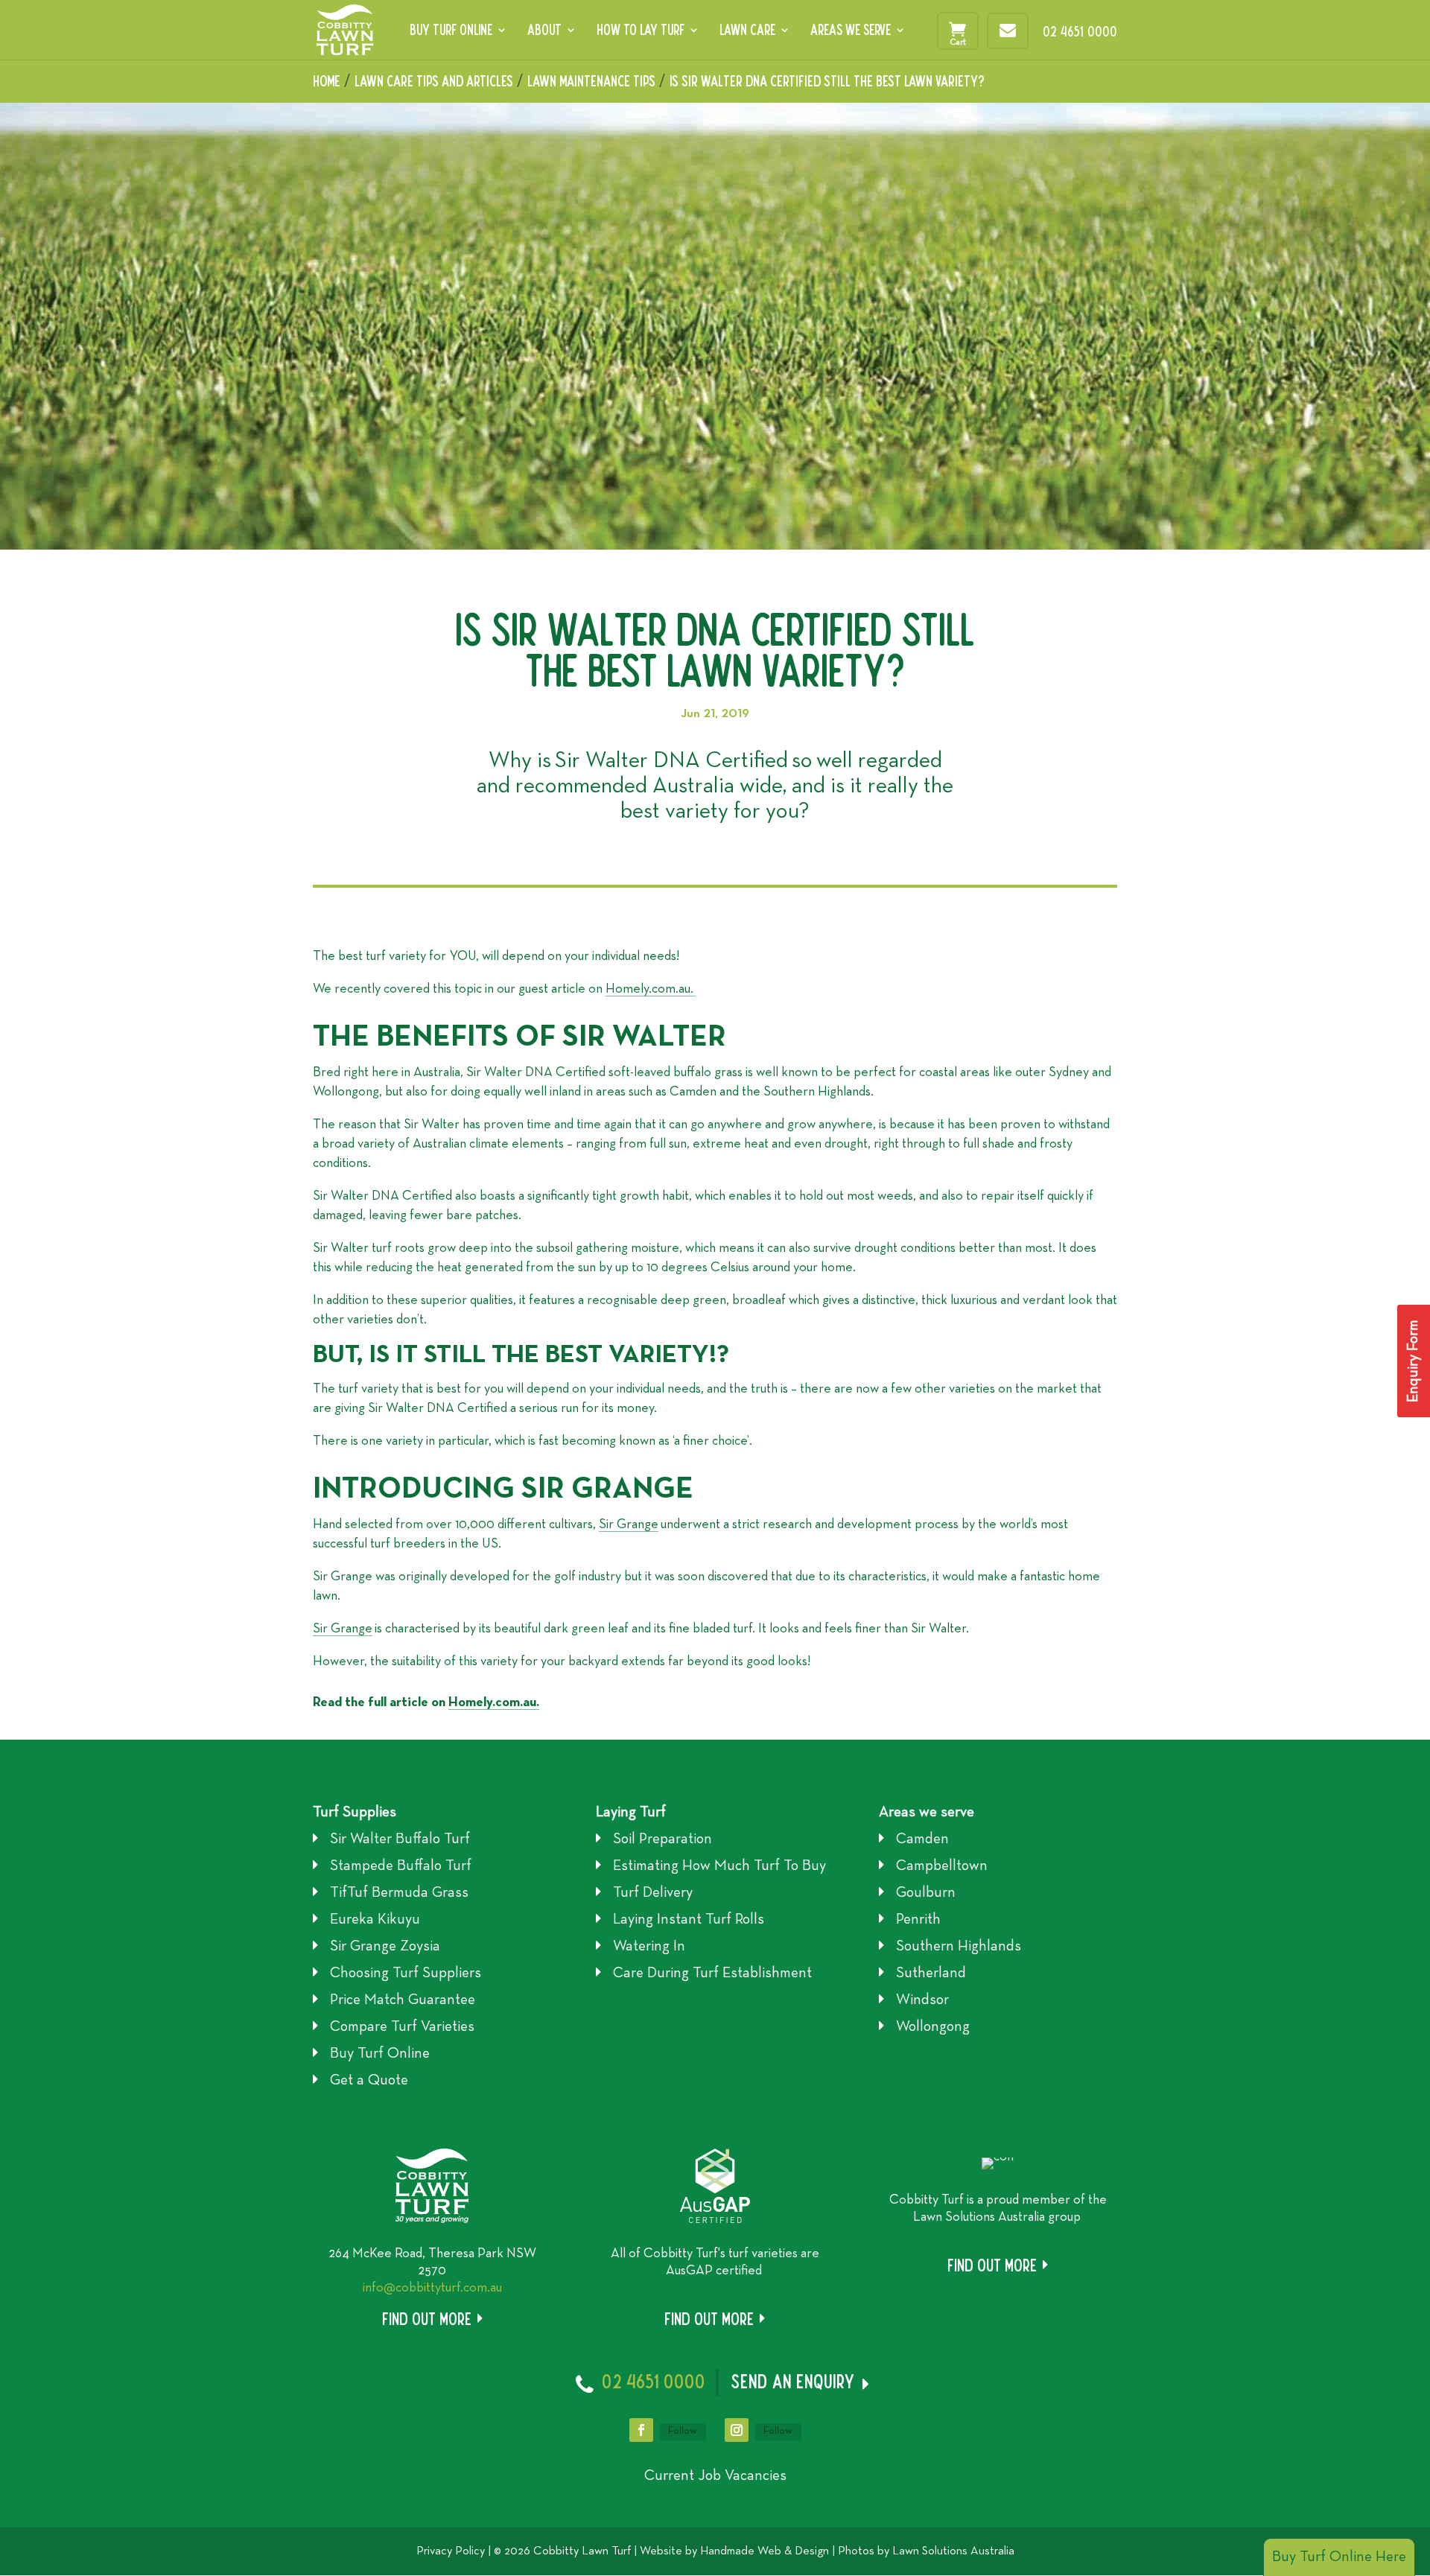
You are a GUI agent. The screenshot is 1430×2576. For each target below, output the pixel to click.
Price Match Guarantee (403, 2000)
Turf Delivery (653, 1893)
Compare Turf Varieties (402, 2027)
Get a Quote (369, 2081)
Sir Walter (712, 81)
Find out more (427, 2319)
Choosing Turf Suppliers (406, 1974)
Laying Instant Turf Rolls (689, 1920)
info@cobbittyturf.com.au (432, 2288)
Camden (922, 1839)
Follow (683, 2431)
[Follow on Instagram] (737, 2430)
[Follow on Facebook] (641, 2430)
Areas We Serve (851, 31)
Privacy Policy (451, 2551)
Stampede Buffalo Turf (401, 1866)
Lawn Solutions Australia (953, 2551)
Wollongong (933, 2027)
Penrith (918, 1920)
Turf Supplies (355, 1813)
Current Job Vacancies (715, 2476)
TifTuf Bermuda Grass (399, 1893)
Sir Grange (629, 1525)
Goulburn (926, 1893)
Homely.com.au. (651, 989)
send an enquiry (793, 2381)
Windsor (922, 2000)
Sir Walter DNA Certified (671, 761)
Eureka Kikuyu (375, 1920)
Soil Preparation (662, 1839)
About (544, 31)
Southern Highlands (959, 1947)
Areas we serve (927, 1813)
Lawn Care (747, 31)
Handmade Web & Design (765, 2551)
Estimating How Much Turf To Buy (719, 1866)
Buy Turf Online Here (1339, 2557)
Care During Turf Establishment (712, 1974)
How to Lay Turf (641, 31)
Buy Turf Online (451, 31)
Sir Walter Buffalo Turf (400, 1839)
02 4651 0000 (1080, 31)
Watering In (649, 1947)
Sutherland (931, 1974)
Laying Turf (631, 1813)
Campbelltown (942, 1866)
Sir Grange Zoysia (385, 1947)
